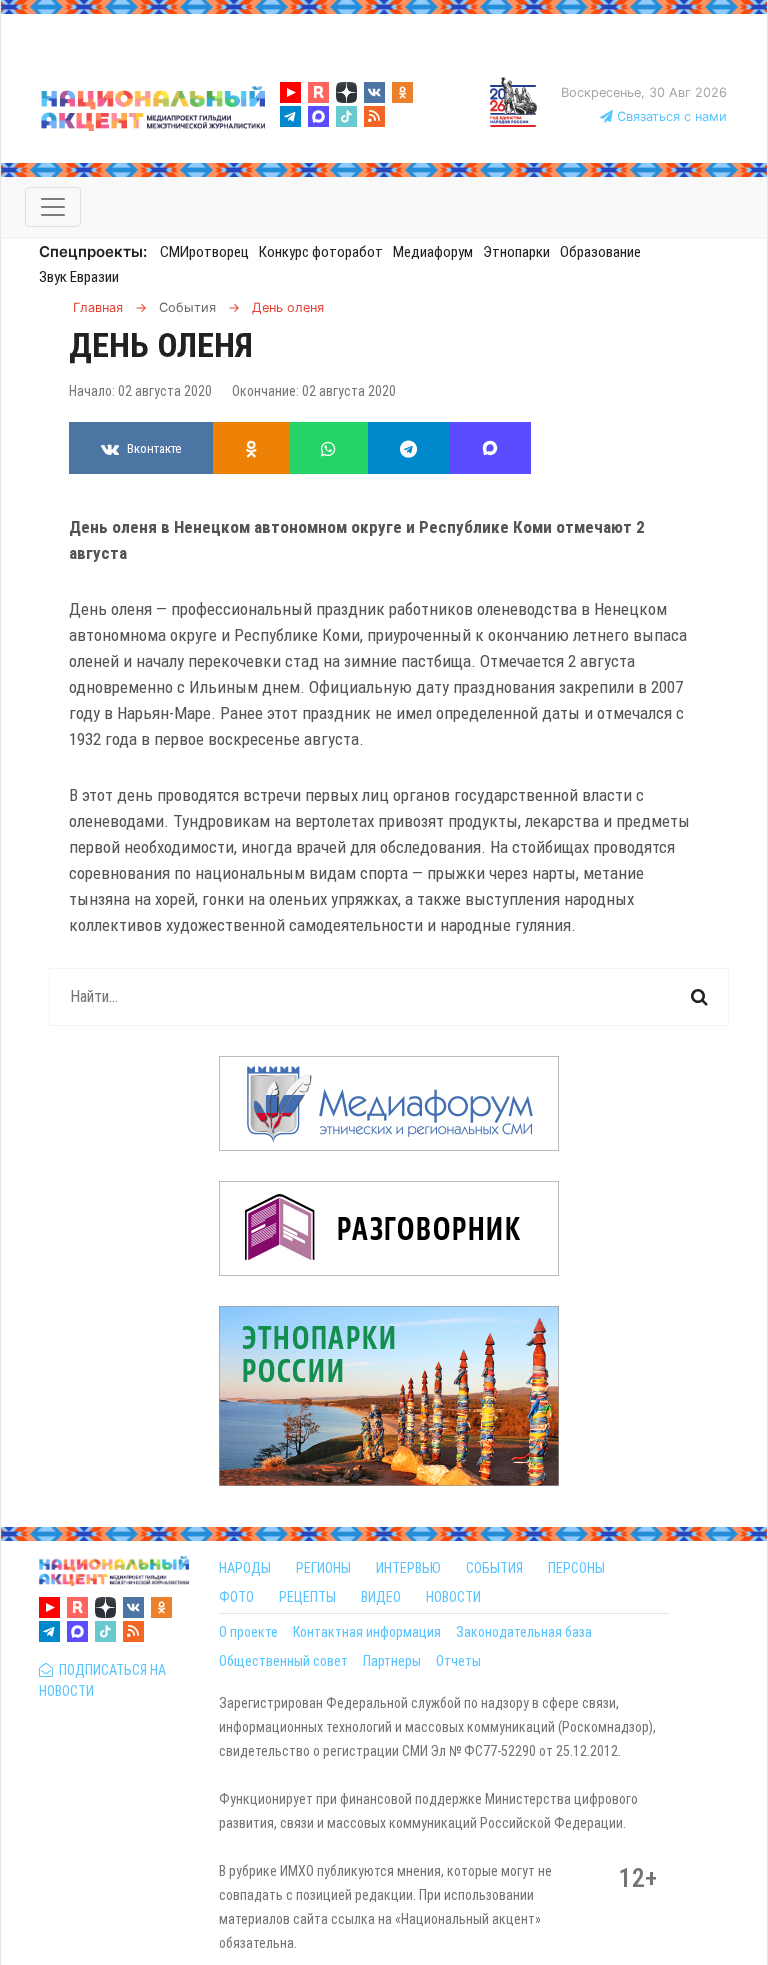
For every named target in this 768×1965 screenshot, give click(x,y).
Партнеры (392, 1661)
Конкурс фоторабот (321, 252)
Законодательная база (524, 1632)
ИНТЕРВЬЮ (408, 1568)
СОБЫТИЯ (494, 1568)
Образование (600, 252)
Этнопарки (516, 252)
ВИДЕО (381, 1597)
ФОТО (236, 1597)
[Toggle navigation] (53, 207)
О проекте (248, 1632)
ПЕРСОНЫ (576, 1568)
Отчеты (458, 1661)
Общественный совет (283, 1661)
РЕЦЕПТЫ (307, 1597)
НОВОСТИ (453, 1597)
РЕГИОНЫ (323, 1568)
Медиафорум (433, 252)
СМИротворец (204, 252)
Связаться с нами (670, 116)
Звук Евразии (79, 277)
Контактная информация (367, 1632)
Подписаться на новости (102, 1680)
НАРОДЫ (245, 1568)
